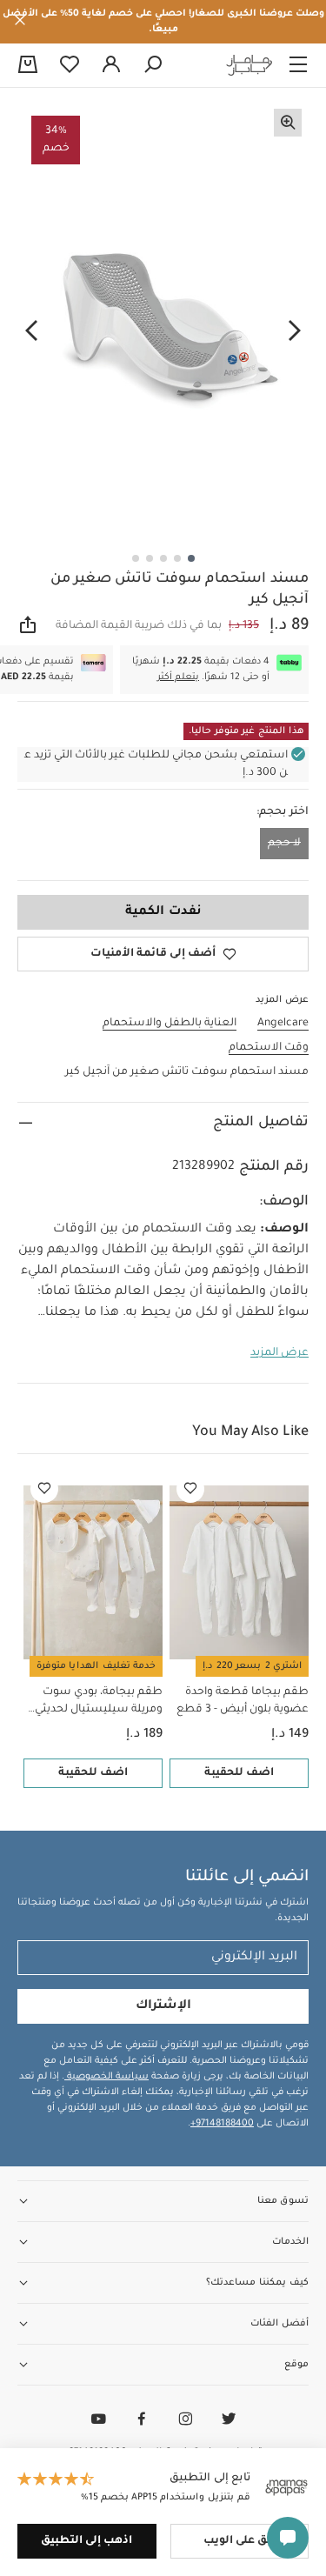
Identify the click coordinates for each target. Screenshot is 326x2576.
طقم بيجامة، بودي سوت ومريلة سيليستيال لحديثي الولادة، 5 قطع (99, 1702)
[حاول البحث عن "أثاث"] (153, 65)
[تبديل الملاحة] (298, 65)
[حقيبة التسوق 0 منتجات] (28, 66)
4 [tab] (150, 558)
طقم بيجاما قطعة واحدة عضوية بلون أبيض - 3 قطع (243, 1701)
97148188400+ (222, 2124)
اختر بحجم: (283, 812)
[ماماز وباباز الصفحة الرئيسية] (249, 65)
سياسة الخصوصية (106, 2077)
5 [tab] (136, 558)
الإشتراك (163, 2006)
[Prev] (295, 331)
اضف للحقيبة (239, 1773)
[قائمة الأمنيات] (190, 1489)
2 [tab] (177, 558)
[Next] (31, 331)
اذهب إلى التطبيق (86, 2541)
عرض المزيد (279, 1353)
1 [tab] (191, 558)
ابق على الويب (239, 2541)
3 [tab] (163, 558)
